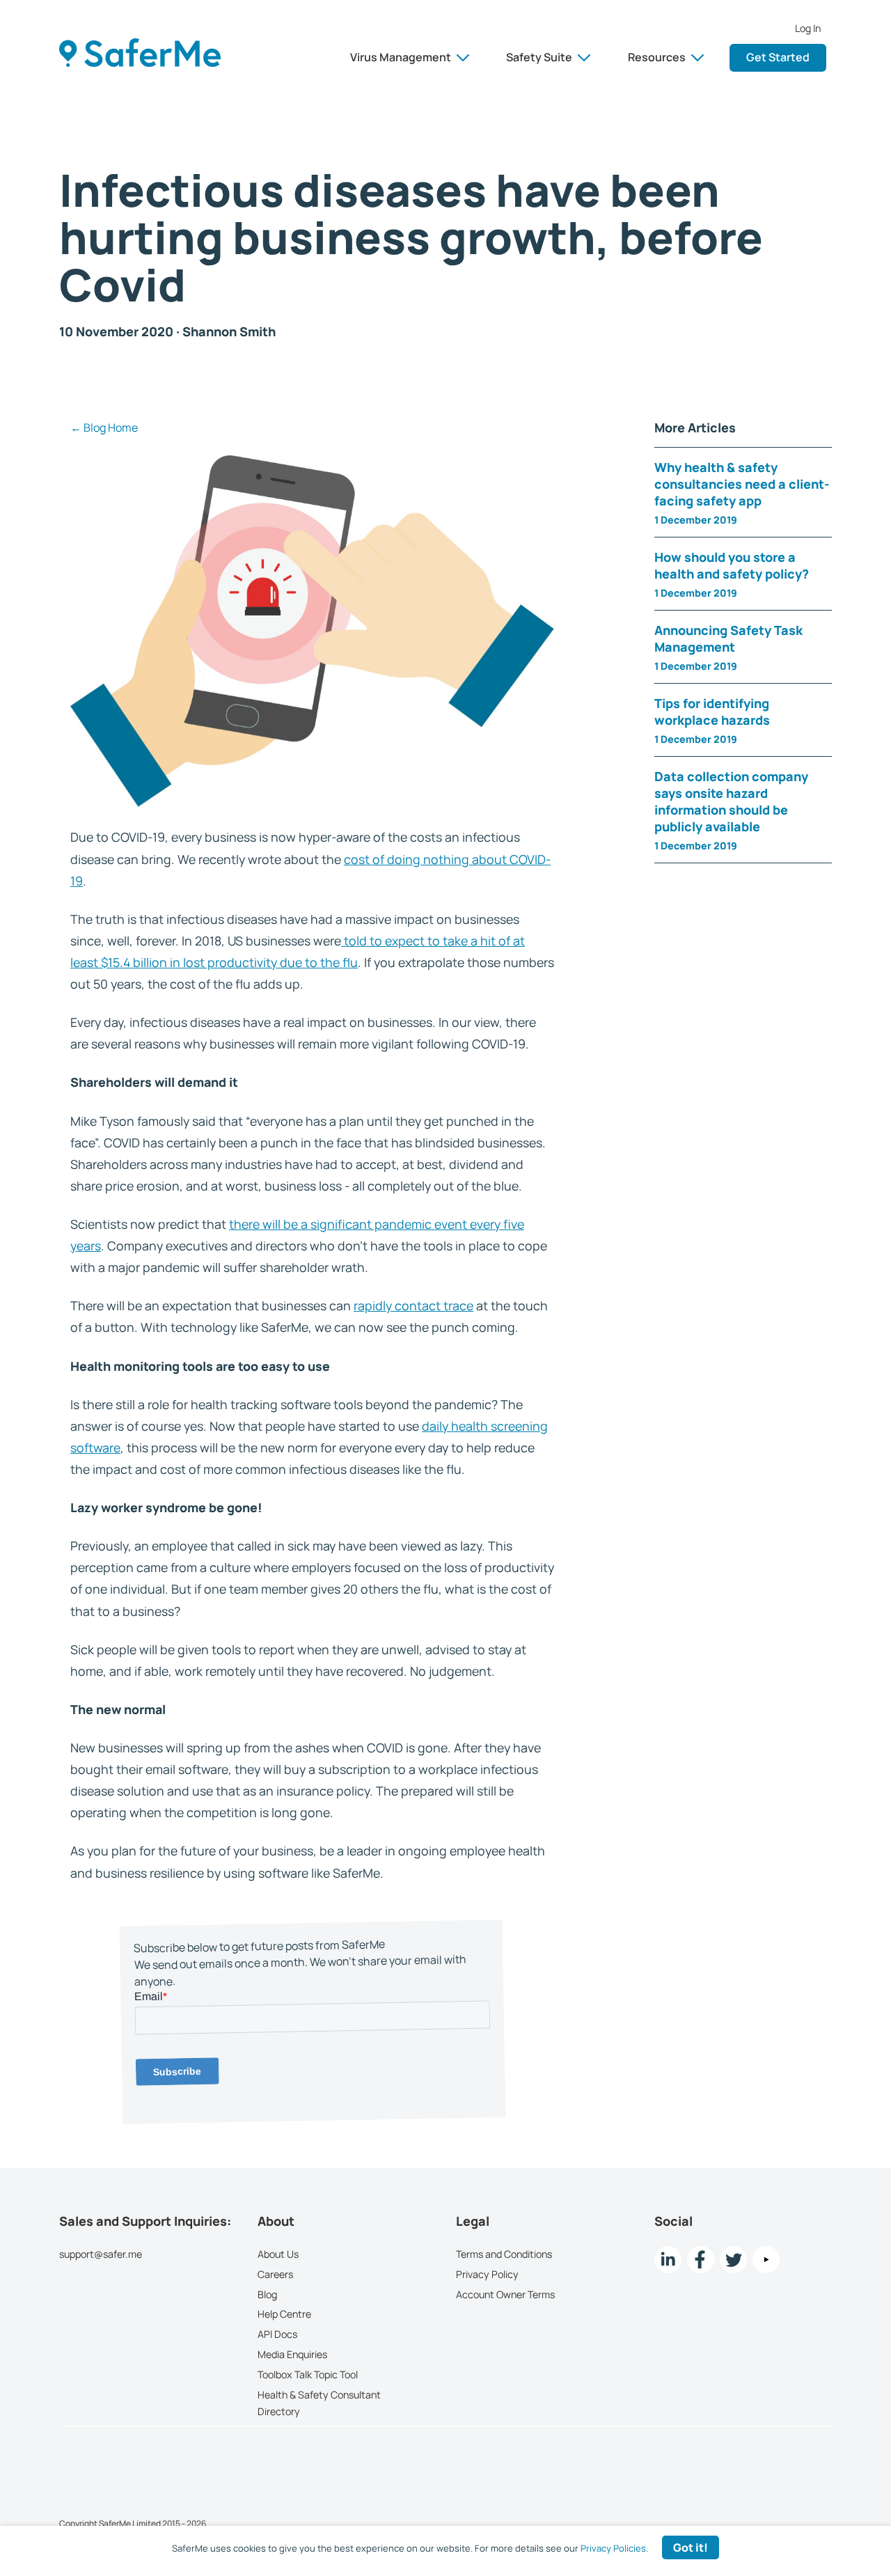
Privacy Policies (613, 2548)
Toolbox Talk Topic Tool (308, 2374)
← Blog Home (104, 427)
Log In (808, 29)
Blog (267, 2294)
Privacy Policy (487, 2273)
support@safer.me (101, 2254)
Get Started (778, 57)
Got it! (691, 2547)
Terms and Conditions (504, 2254)
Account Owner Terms (505, 2294)
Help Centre (284, 2314)
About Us (278, 2254)
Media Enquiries (292, 2354)
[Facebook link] (701, 2260)
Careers (275, 2273)
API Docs (277, 2334)
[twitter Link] (733, 2260)
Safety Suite (539, 57)
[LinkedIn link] (668, 2260)
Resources (657, 57)
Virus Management (401, 57)
